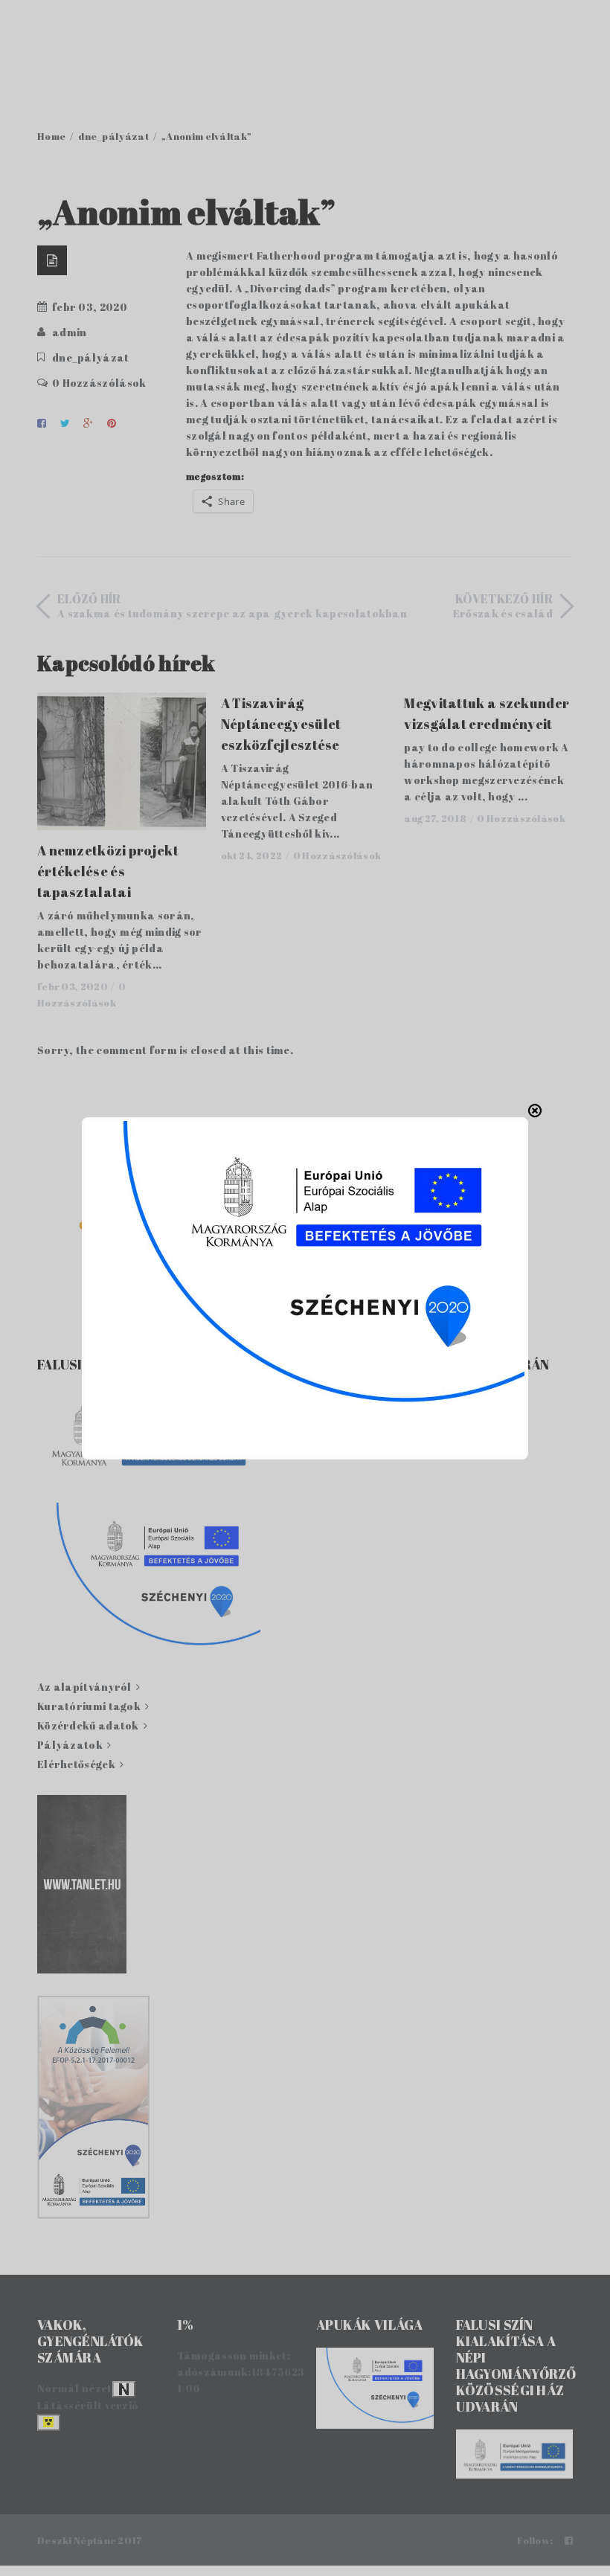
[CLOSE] (535, 1111)
